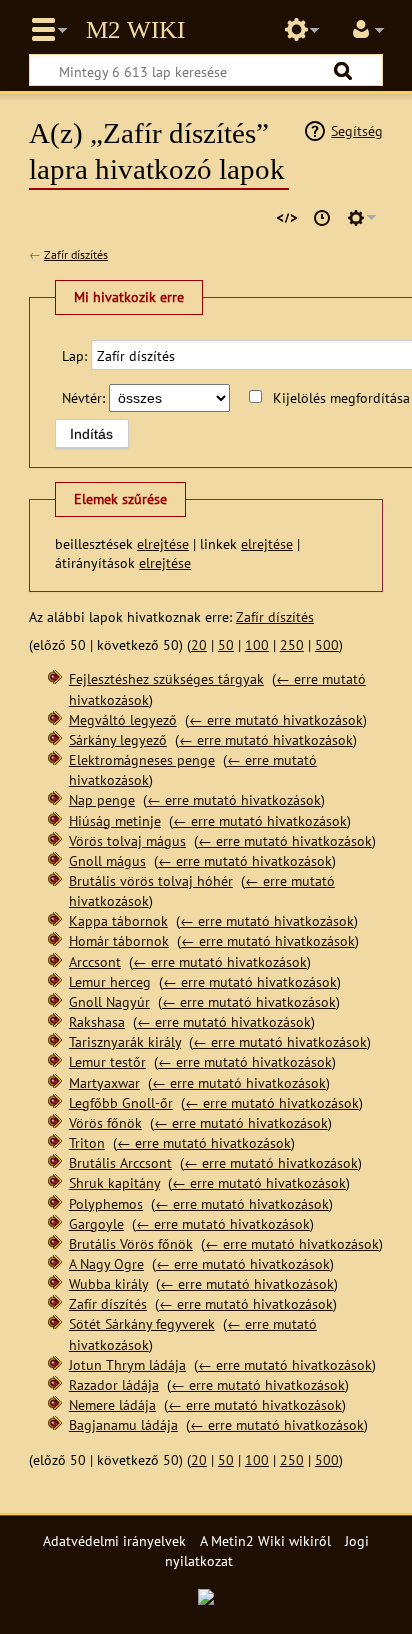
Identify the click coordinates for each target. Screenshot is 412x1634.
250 (292, 644)
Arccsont (95, 961)
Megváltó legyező (123, 719)
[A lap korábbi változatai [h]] (322, 218)
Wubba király (108, 1283)
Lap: (74, 355)
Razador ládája (114, 1384)
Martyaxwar (104, 1082)
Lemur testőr (107, 1061)
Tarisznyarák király (125, 1041)
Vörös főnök (105, 1122)
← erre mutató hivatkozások (276, 719)
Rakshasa (97, 1021)
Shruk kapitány (114, 1182)
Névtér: (83, 397)
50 (226, 644)
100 (257, 644)
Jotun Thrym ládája (127, 1364)
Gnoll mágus (107, 860)
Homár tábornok (119, 940)
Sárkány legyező (118, 739)
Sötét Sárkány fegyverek (142, 1323)
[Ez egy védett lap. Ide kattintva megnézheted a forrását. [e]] (287, 218)
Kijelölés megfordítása (341, 397)
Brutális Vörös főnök (131, 1243)
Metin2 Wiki (135, 30)
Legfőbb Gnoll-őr (121, 1102)
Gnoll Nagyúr (109, 1001)
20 (199, 644)
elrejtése (163, 543)
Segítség (357, 130)
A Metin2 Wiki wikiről (265, 1540)
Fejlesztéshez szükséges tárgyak (166, 678)
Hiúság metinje (115, 820)
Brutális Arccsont (120, 1162)
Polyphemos (106, 1203)
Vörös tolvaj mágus (127, 840)
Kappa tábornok (118, 920)
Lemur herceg (110, 981)
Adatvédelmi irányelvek (114, 1540)
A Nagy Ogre (106, 1263)
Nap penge (102, 799)
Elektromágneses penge (142, 759)
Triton (87, 1142)
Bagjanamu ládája (123, 1424)
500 (327, 644)
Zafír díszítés (76, 254)
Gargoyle (96, 1223)
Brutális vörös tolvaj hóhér (151, 880)
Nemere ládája (112, 1404)
